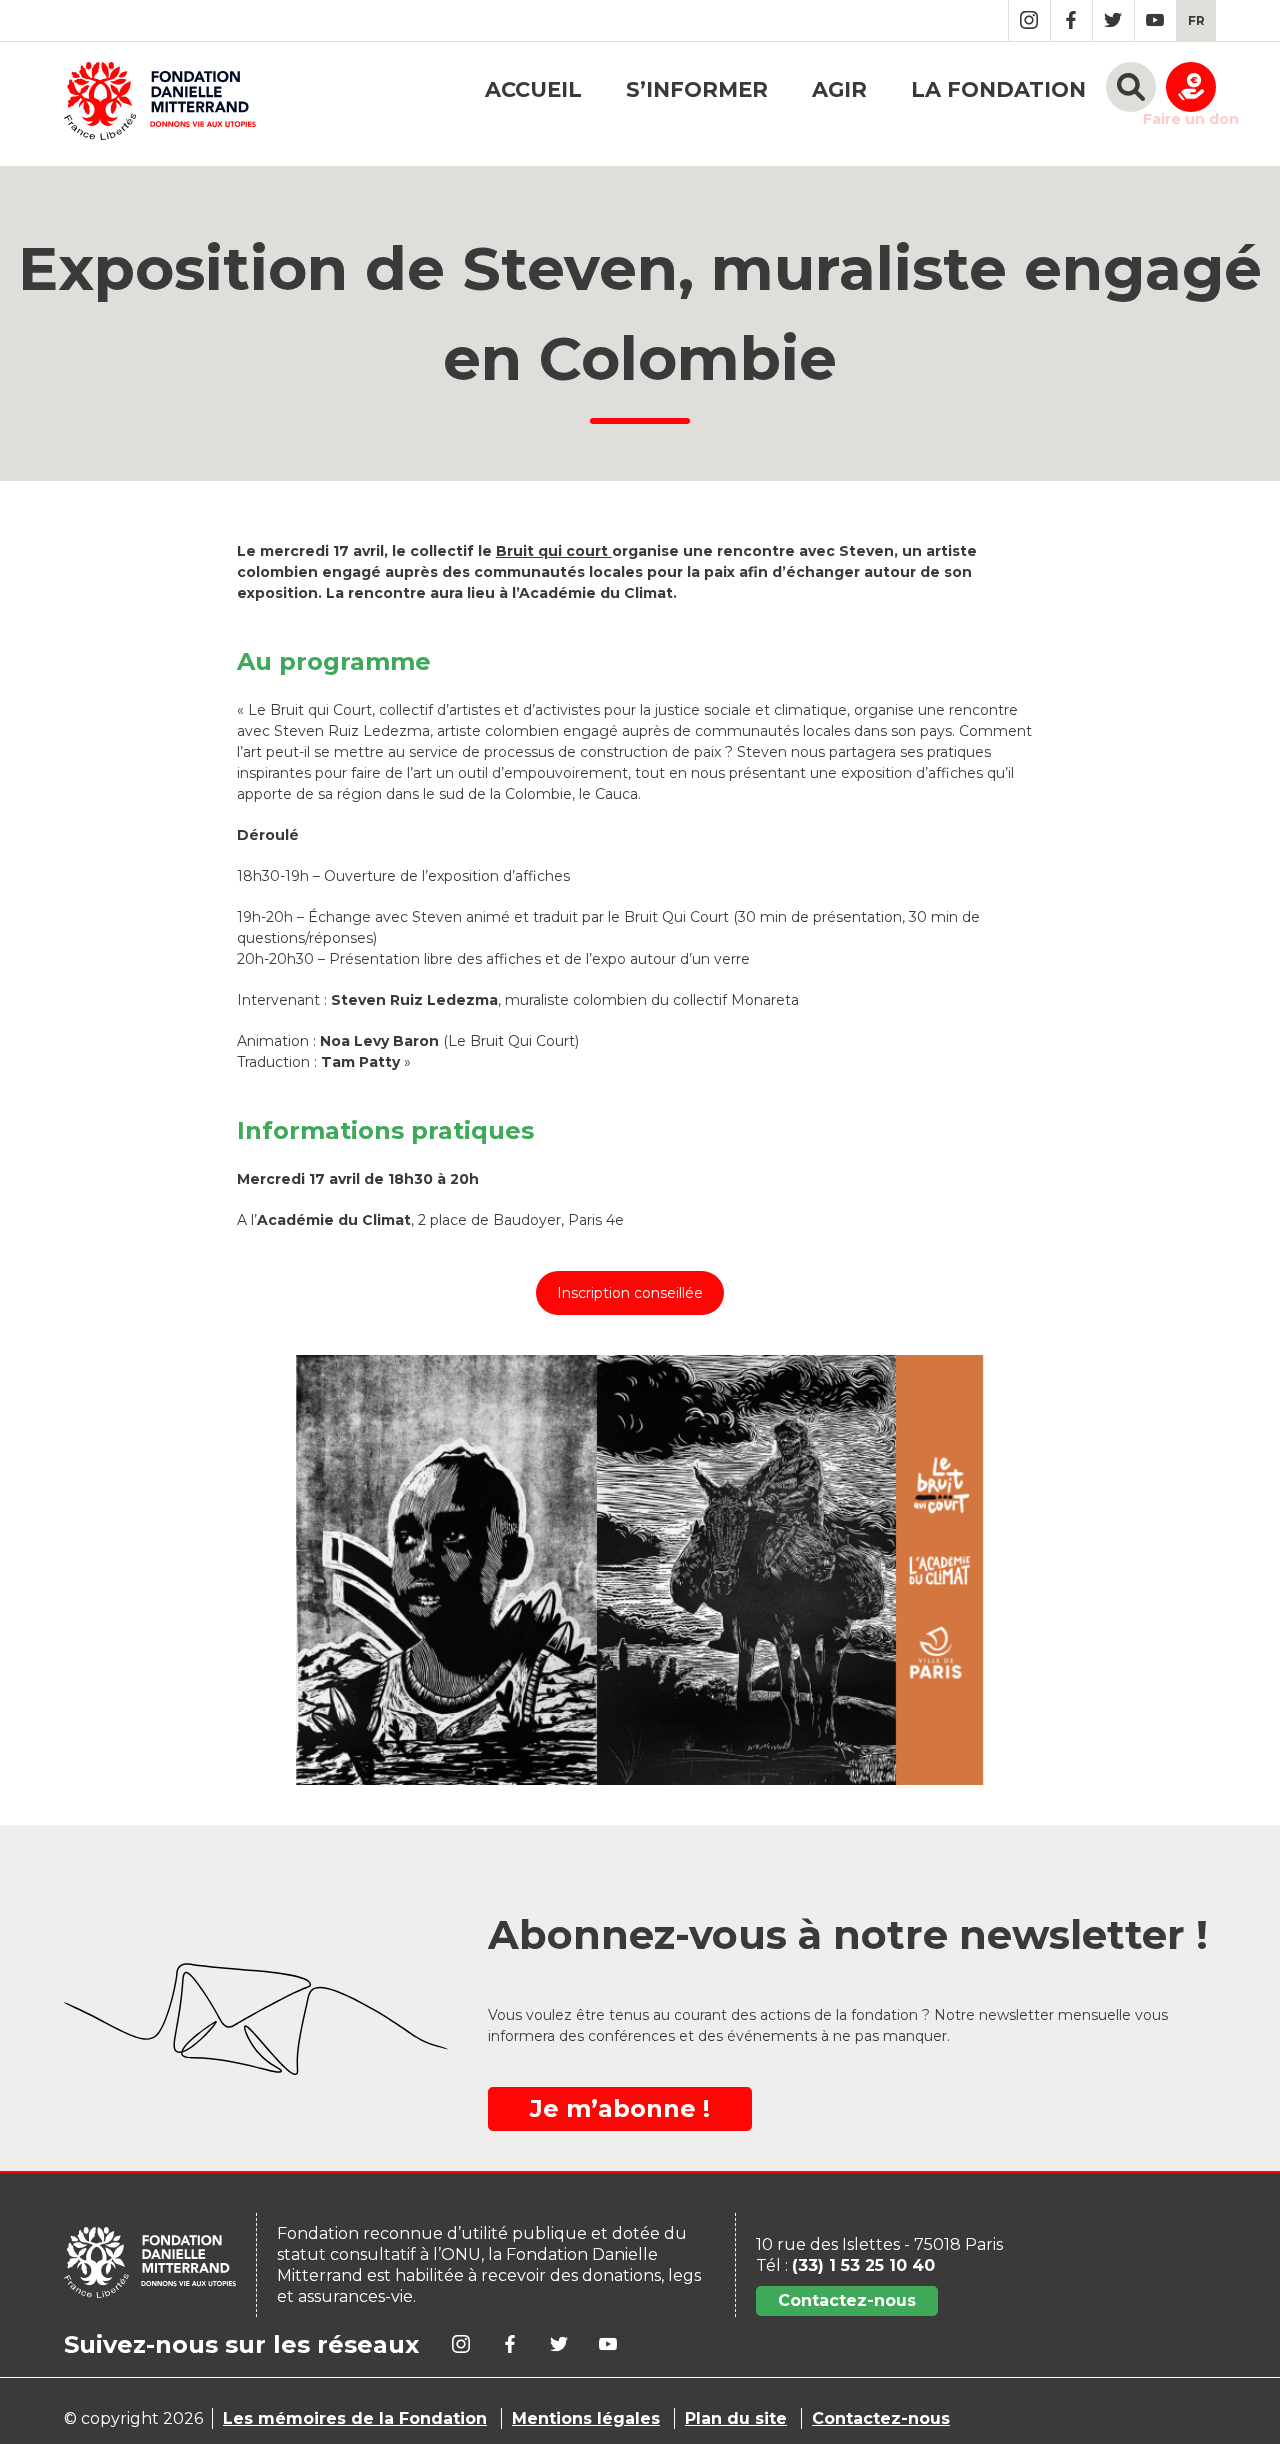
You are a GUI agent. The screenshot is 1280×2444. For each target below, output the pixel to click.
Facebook (1071, 20)
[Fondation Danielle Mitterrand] (160, 104)
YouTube (1155, 20)
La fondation (998, 89)
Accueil (533, 89)
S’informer (697, 89)
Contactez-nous (847, 2300)
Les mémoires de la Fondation (355, 2418)
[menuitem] (1196, 20)
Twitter (1113, 20)
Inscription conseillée (630, 1293)
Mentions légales (586, 2418)
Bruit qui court (554, 551)
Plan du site (736, 2418)
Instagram (1029, 20)
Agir (839, 89)
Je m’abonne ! (620, 2108)
